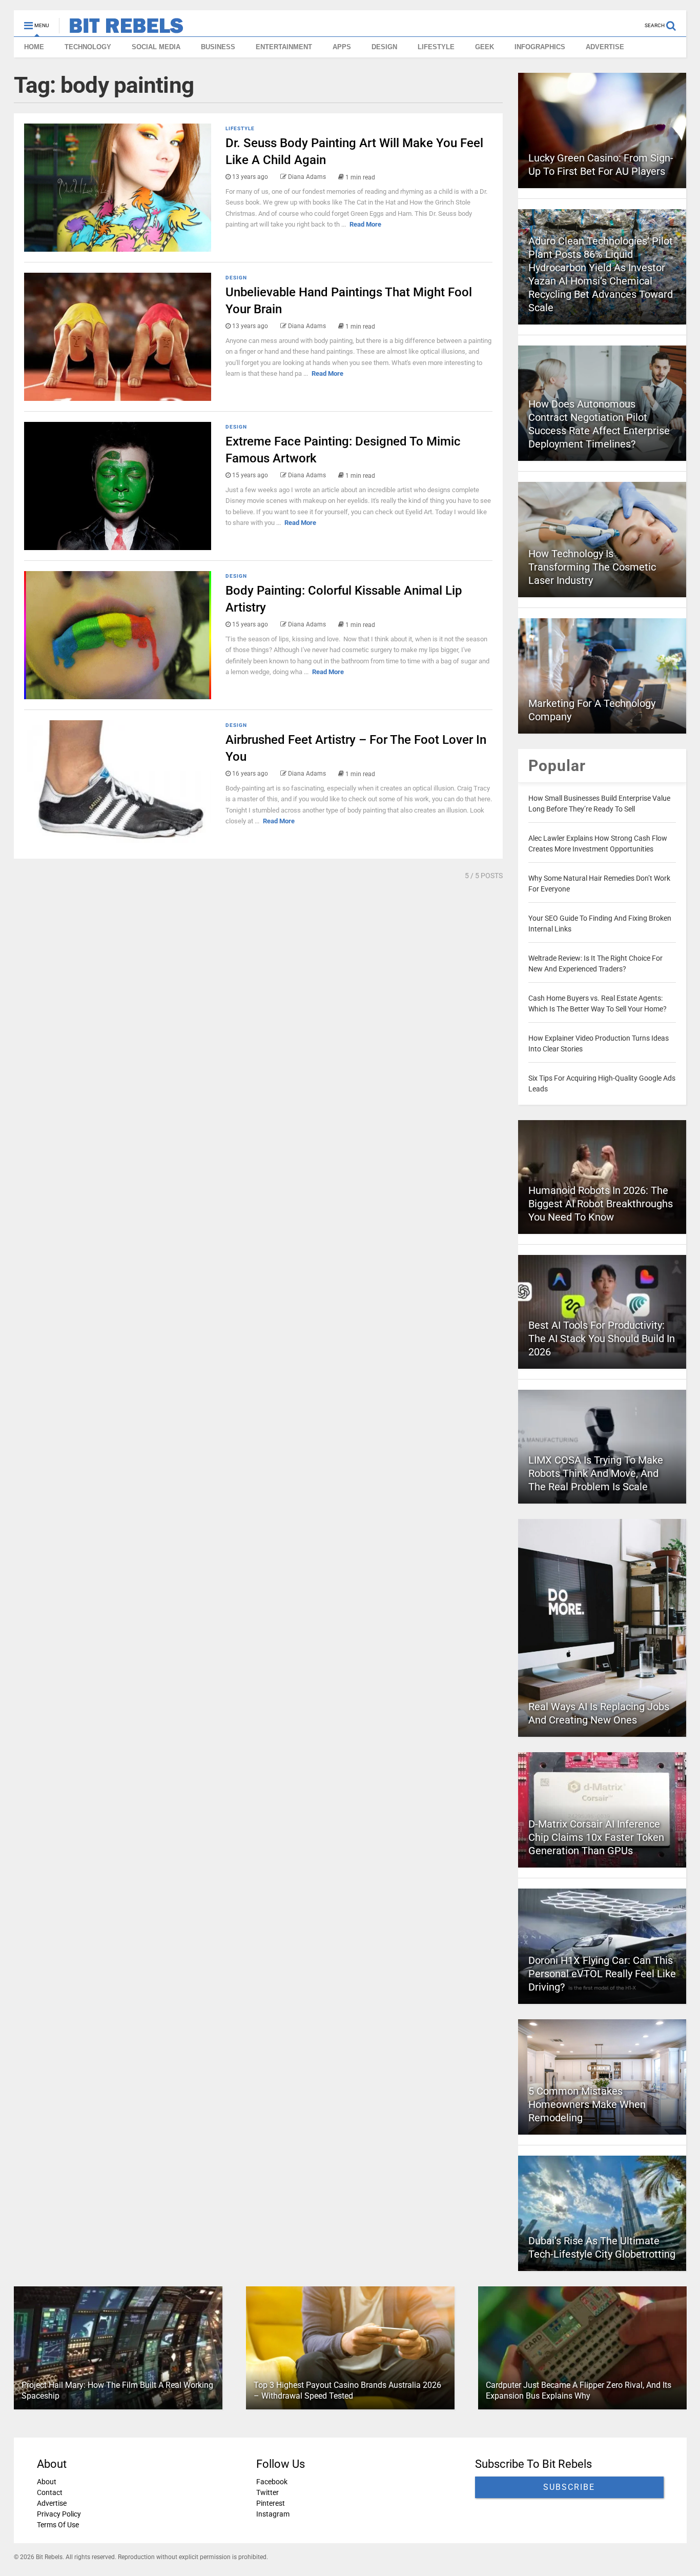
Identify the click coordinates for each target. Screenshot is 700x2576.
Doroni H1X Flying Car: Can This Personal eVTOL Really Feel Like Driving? (602, 1974)
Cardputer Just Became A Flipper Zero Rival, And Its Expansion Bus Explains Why (578, 2390)
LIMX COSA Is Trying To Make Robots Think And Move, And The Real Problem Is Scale (596, 1473)
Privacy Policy (59, 2514)
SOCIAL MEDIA (156, 47)
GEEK (485, 47)
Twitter (267, 2492)
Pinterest (270, 2503)
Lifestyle (240, 128)
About (47, 2482)
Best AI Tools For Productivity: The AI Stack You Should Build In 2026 (602, 1338)
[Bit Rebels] (121, 29)
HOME (34, 47)
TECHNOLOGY (88, 47)
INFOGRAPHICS (540, 47)
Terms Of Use (58, 2525)
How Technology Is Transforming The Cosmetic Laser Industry (592, 567)
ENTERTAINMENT (284, 47)
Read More (365, 224)
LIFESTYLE (436, 47)
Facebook (271, 2482)
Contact (50, 2492)
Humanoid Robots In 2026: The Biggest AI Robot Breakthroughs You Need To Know (601, 1204)
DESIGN (384, 47)
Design (236, 278)
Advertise (52, 2503)
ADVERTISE (605, 47)
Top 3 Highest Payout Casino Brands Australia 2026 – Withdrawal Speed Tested (347, 2390)
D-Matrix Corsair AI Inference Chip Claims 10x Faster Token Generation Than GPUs (596, 1837)
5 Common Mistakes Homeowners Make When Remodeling (587, 2104)
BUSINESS (218, 47)
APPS (342, 47)
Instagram (272, 2514)
